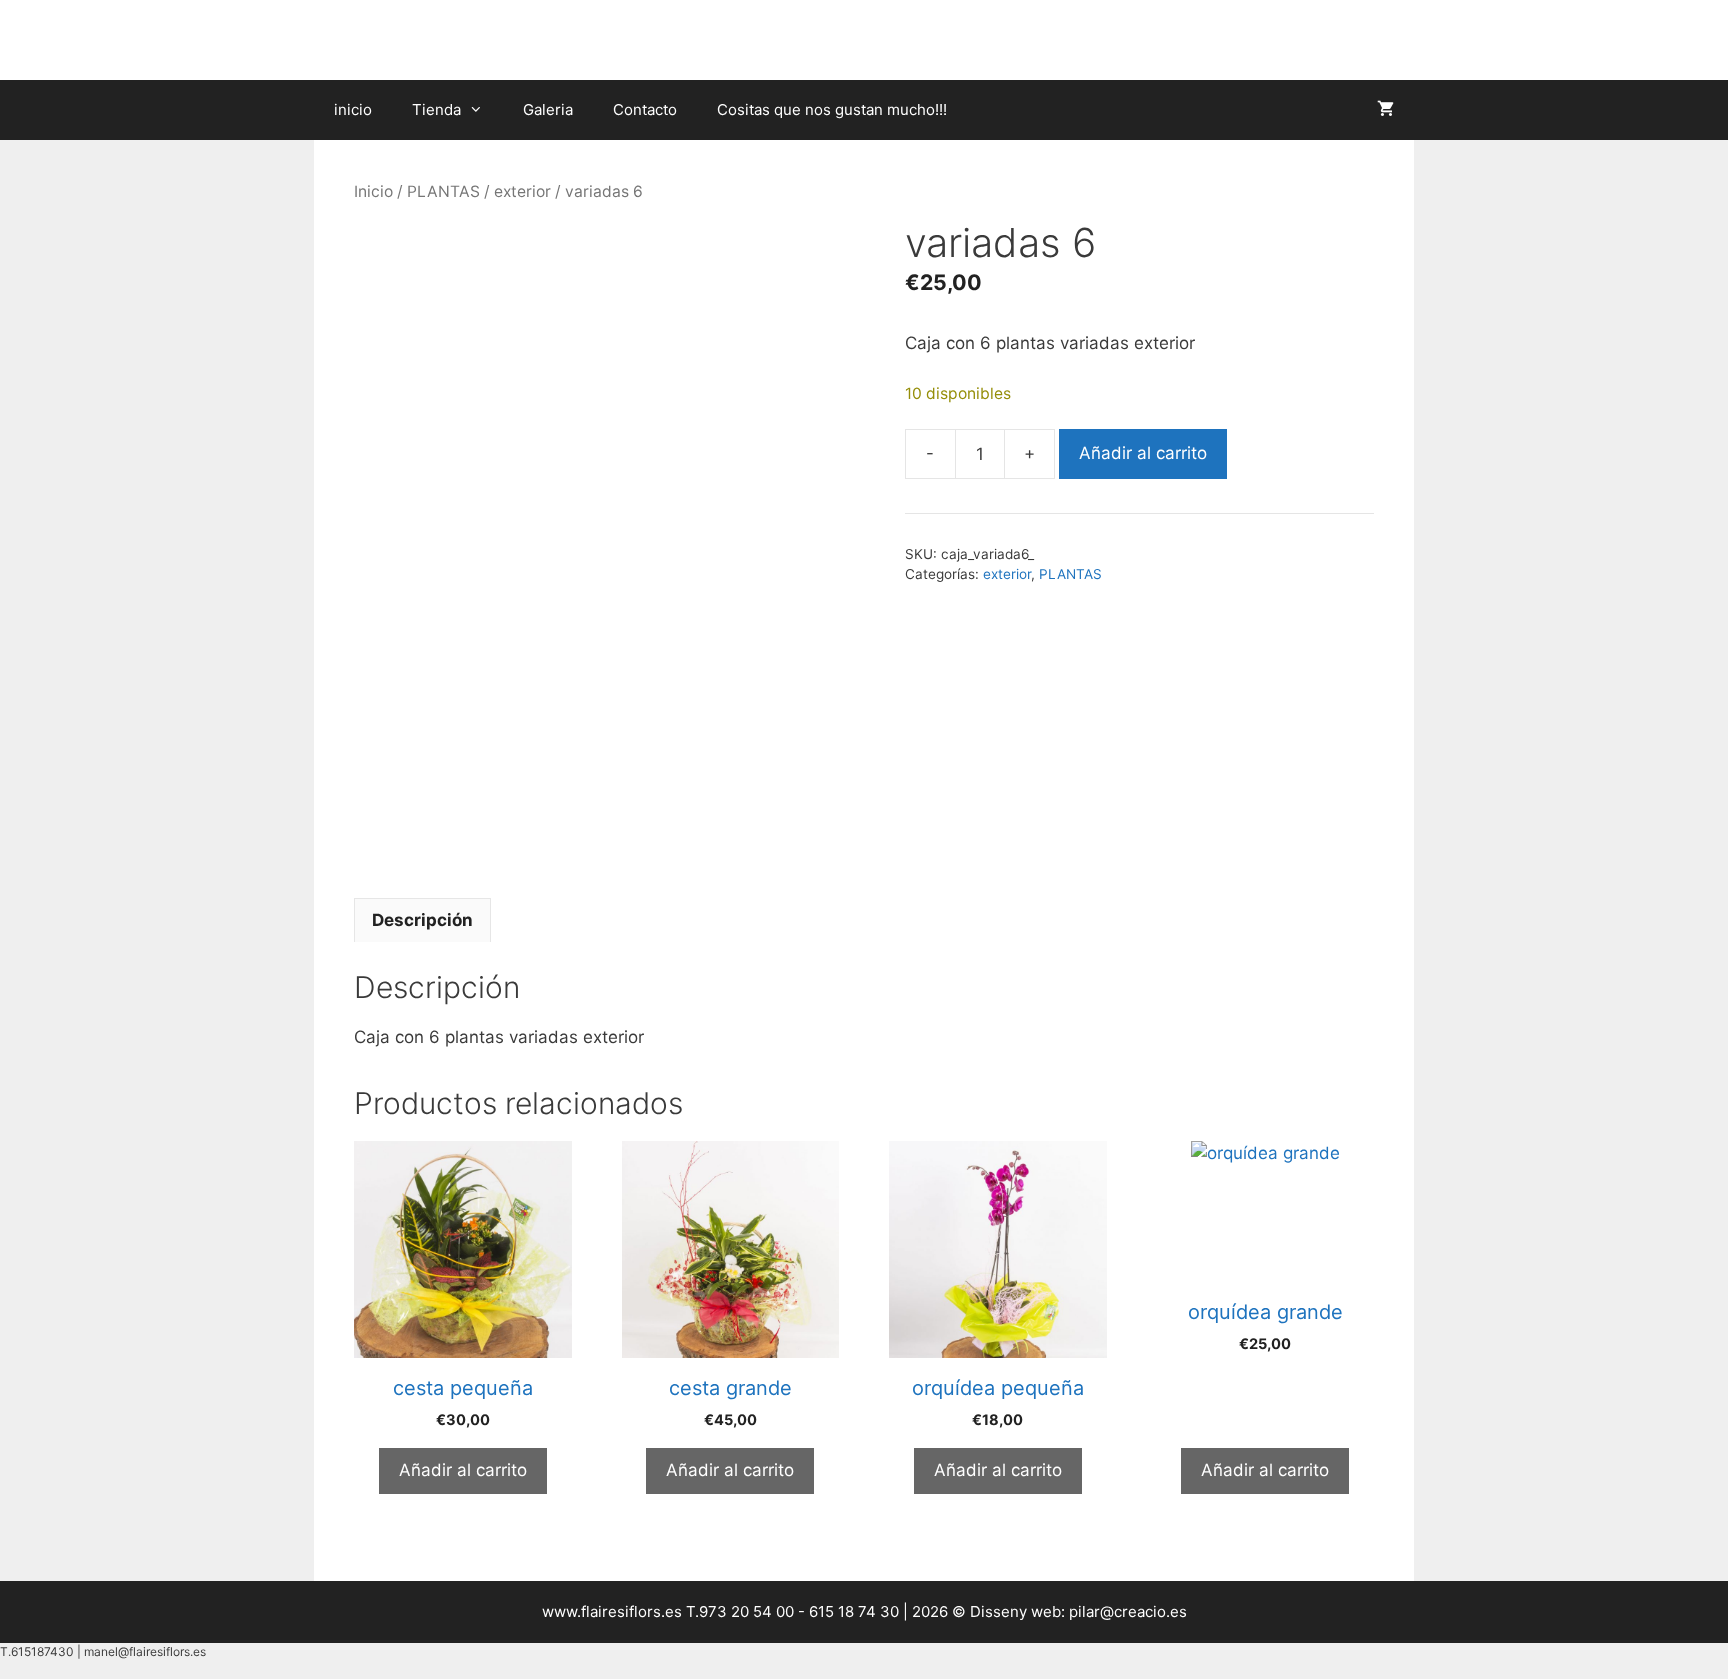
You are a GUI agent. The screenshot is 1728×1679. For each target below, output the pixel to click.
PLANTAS (443, 191)
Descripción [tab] (422, 920)
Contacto (645, 109)
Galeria (548, 109)
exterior (522, 191)
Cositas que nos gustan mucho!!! (832, 109)
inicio (353, 109)
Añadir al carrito (1143, 453)
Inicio (373, 191)
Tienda (436, 109)
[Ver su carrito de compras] (1385, 110)
